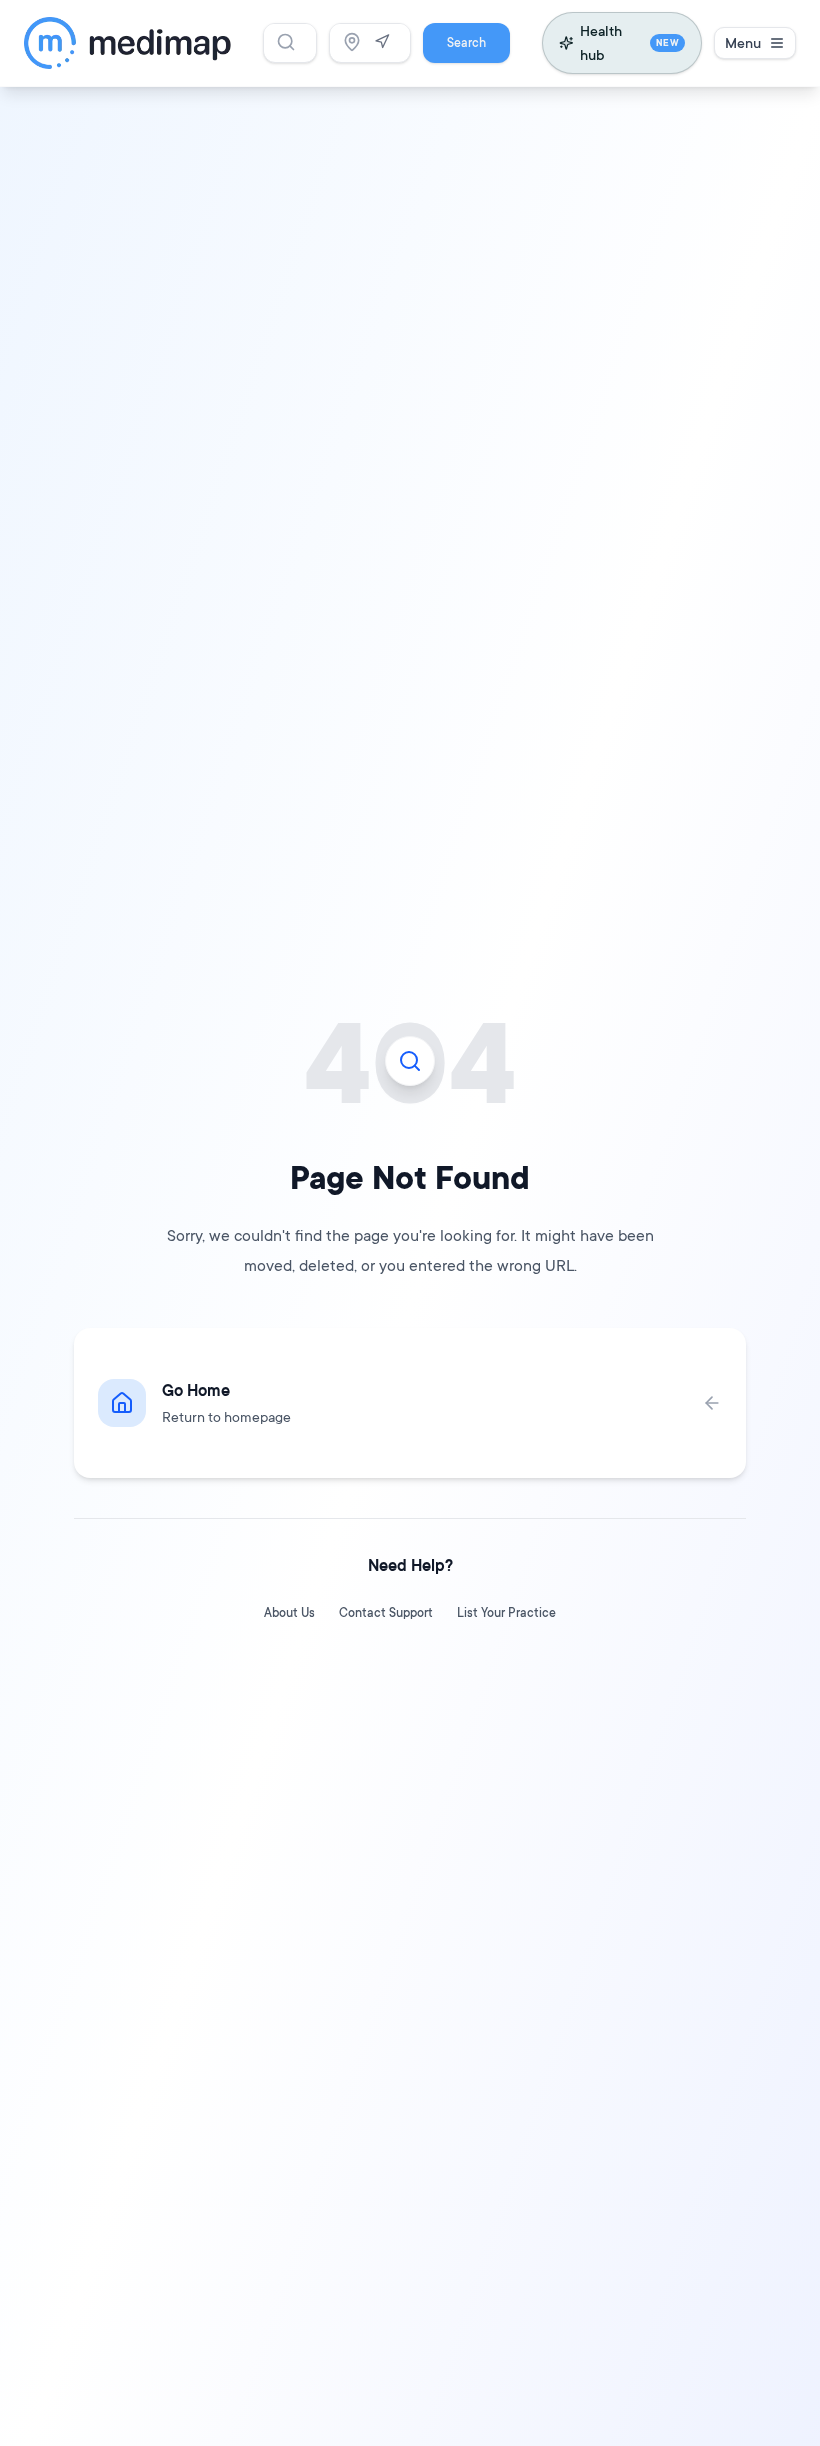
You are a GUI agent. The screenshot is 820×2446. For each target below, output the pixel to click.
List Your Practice (506, 1612)
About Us (289, 1612)
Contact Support (386, 1612)
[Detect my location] (382, 42)
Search (466, 42)
